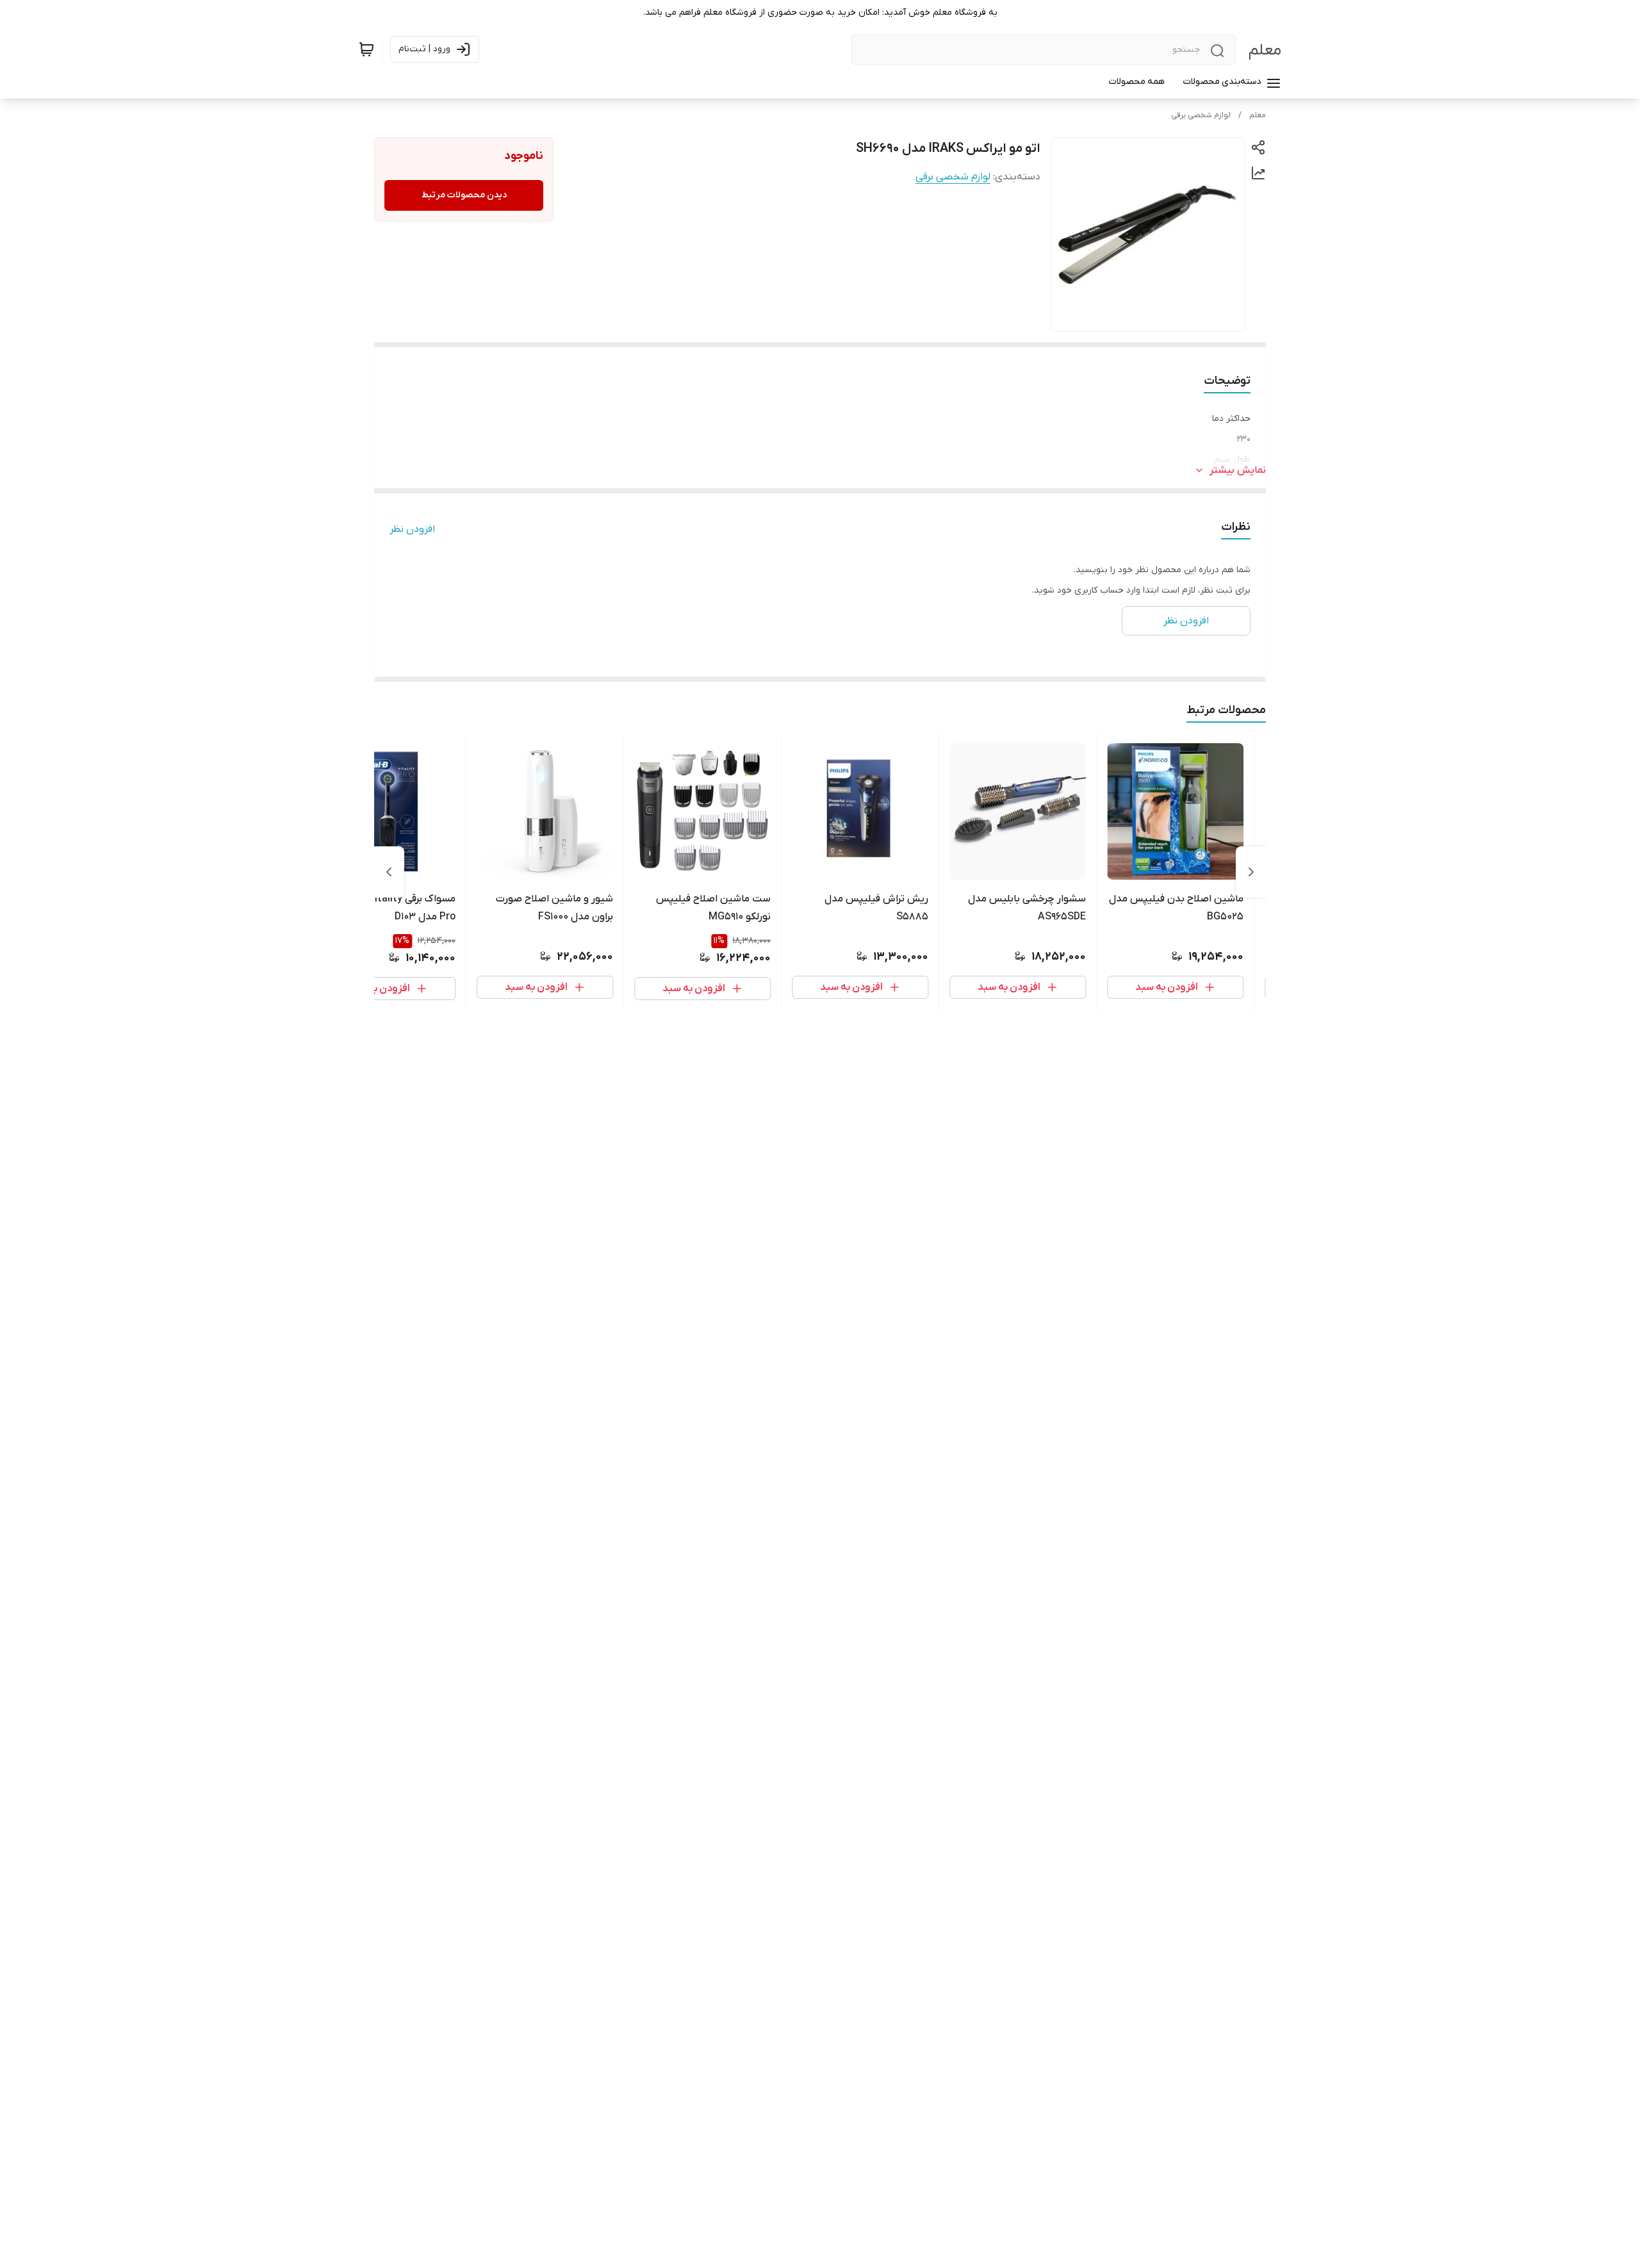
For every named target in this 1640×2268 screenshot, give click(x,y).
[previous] (1251, 872)
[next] (389, 872)
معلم (1265, 50)
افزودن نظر (412, 529)
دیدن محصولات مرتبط (464, 195)
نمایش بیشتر (1238, 470)
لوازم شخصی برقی (1201, 115)
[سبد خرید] (366, 49)
